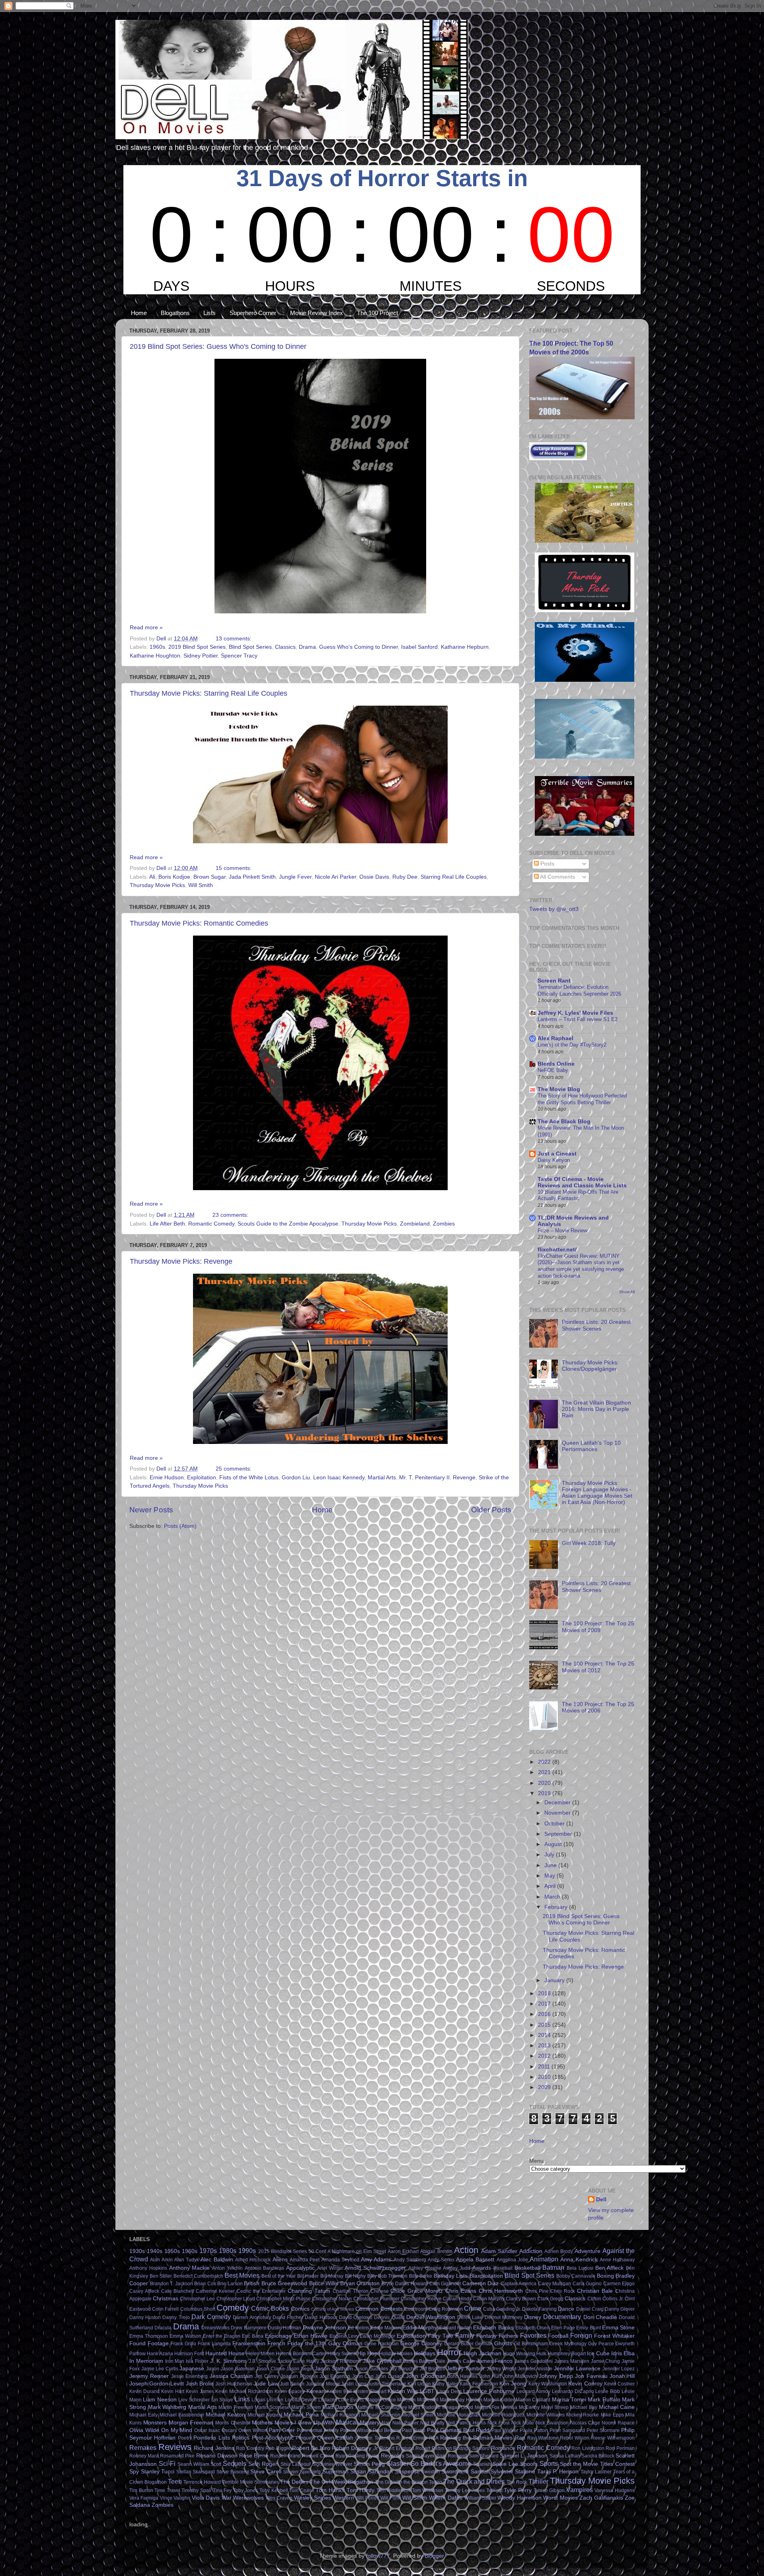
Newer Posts (151, 1510)
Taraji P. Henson (558, 2472)
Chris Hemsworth (501, 2291)
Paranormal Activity (318, 2430)
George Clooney (421, 2343)
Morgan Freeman (191, 2423)
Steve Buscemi (233, 2472)
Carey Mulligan (555, 2284)
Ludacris (328, 2400)
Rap (520, 2438)
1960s (157, 647)
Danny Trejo (176, 2317)
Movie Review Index (317, 313)
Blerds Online (556, 1064)
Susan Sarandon (371, 2472)
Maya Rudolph (424, 2407)
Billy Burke (421, 2276)
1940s (155, 2251)
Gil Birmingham (531, 2344)
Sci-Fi (167, 2463)
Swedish (431, 2472)
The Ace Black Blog (564, 1122)
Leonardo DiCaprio (573, 2391)
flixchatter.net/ (557, 1250)
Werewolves (248, 2498)
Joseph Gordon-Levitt (157, 2384)
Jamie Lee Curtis (160, 2369)
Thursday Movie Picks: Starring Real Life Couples (209, 693)
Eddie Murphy (420, 2328)
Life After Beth (167, 1224)
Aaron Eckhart (403, 2251)
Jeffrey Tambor (466, 2369)
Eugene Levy (344, 2336)
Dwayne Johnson (325, 2328)
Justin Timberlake (387, 2384)
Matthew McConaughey (381, 2407)
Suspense (407, 2472)
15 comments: (234, 868)
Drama (307, 647)
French (276, 2343)
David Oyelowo (356, 2317)
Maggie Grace (381, 2400)
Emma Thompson (149, 2336)
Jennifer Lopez (619, 2369)
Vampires (580, 2490)
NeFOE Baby (553, 1070)
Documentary (562, 2317)
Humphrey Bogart (567, 2354)
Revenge (464, 1478)
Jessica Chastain (231, 2376)
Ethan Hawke (311, 2336)
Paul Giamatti (444, 2430)
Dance (566, 2309)
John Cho (363, 2376)
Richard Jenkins (214, 2448)
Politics (241, 2438)
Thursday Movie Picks (157, 885)
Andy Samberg (410, 2260)
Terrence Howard (202, 2482)
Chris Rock (563, 2291)
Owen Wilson (253, 2430)
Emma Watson (185, 2336)
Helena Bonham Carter (301, 2354)
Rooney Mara (144, 2456)
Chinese (380, 2291)
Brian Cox (205, 2284)
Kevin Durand (144, 2391)
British (252, 2283)
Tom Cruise (302, 2490)
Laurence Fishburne (489, 2391)
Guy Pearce (601, 2344)
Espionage (278, 2336)
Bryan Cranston (360, 2283)
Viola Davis (206, 2498)
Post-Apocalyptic (273, 2438)
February (557, 1907)
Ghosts (503, 2343)
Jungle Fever (295, 877)
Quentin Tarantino (375, 2438)
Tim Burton (141, 2490)
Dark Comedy (211, 2317)
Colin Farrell (165, 2309)
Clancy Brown (521, 2299)
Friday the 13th (307, 2343)
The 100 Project (377, 313)
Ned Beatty (432, 2423)
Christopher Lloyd (236, 2299)
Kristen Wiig (403, 2391)
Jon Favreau (591, 2376)
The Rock (517, 2482)
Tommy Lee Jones (465, 2490)
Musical (347, 2422)
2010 (545, 2077)
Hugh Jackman (482, 2353)
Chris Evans (461, 2291)
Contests (392, 2309)
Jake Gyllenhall (382, 2361)
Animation (544, 2259)
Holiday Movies (396, 2354)
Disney (533, 2317)
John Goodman (426, 2376)
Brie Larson (230, 2284)
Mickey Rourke (583, 2415)
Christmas (166, 2299)
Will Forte (391, 2498)
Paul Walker (505, 2430)
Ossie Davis (374, 877)
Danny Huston (145, 2317)
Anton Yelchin (227, 2268)
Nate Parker (405, 2423)
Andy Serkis (441, 2260)
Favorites (533, 2335)
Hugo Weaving (519, 2354)
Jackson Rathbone (341, 2361)
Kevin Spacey (290, 2391)
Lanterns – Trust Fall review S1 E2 (578, 1019)
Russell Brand (286, 2456)
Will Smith (201, 885)
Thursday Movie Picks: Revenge (181, 1261)
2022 (545, 1762)
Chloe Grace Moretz (417, 2291)
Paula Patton (534, 2430)
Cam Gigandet (445, 2284)
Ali (152, 877)
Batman (553, 2267)
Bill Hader (308, 2276)
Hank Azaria (160, 2354)
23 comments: (231, 1215)
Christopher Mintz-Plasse (284, 2299)
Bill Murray (332, 2276)
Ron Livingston (588, 2448)
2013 (545, 2046)
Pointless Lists (211, 2438)
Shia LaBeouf (295, 2464)
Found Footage (149, 2343)
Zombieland (415, 1224)
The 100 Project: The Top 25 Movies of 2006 (598, 1707)
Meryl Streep (555, 2407)
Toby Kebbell (274, 2490)
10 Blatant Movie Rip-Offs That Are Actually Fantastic (578, 1195)
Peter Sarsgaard (567, 2430)
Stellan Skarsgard (196, 2472)
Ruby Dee (405, 877)
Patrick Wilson (356, 2430)
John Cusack (390, 2376)
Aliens (280, 2260)
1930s (137, 2251)
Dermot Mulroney (504, 2317)
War (227, 2498)
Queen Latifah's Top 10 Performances (591, 1446)
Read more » (146, 627)
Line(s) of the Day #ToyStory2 (572, 1045)
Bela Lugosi (580, 2268)
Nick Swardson (552, 2423)
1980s (228, 2251)
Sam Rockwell (452, 2456)
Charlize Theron (351, 2291)
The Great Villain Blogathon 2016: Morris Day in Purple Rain (596, 1409)
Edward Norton (456, 2328)
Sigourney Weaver (332, 2464)
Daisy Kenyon (554, 1160)
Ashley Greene (425, 2268)
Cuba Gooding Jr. (502, 2309)
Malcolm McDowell (418, 2400)
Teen (175, 2481)
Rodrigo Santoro (471, 2448)
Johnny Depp (556, 2376)
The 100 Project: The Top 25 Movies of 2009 (598, 1627)
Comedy (233, 2308)
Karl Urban (419, 2384)
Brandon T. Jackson (172, 2284)
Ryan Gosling (350, 2456)
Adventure (588, 2251)
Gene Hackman (382, 2344)
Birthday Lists (451, 2276)
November (558, 1813)
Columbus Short (198, 2309)
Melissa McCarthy (520, 2407)
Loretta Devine (301, 2400)
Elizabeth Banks (493, 2328)
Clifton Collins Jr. (605, 2299)
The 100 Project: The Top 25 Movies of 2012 (598, 1667)
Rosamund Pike (177, 2456)
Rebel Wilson (575, 2438)
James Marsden (572, 2361)
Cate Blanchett (177, 2291)
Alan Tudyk (187, 2260)
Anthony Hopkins (148, 2268)
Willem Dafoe (446, 2498)
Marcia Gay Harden (461, 2400)
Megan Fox (487, 2407)
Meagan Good (458, 2407)
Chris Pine (537, 2291)
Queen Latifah (335, 2438)
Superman (335, 2472)
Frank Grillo (183, 2344)
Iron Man (175, 2361)
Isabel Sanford (419, 647)
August (554, 1844)
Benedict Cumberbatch (199, 2276)
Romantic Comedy (211, 1224)
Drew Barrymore (248, 2328)
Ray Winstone (543, 2438)
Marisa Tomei (569, 2400)
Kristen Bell (339, 2391)
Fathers (508, 2336)
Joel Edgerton (335, 2376)
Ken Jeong (513, 2384)
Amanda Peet (305, 2260)
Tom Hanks (330, 2490)
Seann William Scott (200, 2464)
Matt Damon (338, 2407)
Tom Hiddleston (394, 2490)
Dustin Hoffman (285, 2328)
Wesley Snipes (313, 2498)
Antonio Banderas (265, 2268)
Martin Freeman (236, 2407)
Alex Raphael (555, 1038)
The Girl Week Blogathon (342, 2482)
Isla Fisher (197, 2361)
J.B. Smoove (262, 2361)
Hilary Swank (342, 2354)
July (550, 1855)
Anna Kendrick (579, 2260)
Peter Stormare (603, 2430)
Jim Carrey (267, 2376)
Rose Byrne (254, 2456)
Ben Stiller (161, 2276)
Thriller (538, 2481)
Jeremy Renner (149, 2376)
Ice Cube (598, 2353)
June (551, 1865)
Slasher (398, 2463)
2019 (545, 1793)
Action (466, 2250)
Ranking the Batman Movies (476, 2438)
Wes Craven (279, 2498)
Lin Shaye (222, 2400)
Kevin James (200, 2391)
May (551, 1876)
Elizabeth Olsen (532, 2328)
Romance (503, 2448)
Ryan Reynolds (385, 2456)
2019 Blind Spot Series (197, 647)
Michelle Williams (546, 2415)
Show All (627, 1292)
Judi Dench (292, 2384)
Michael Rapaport (340, 2415)
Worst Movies (560, 2498)
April (551, 1886)
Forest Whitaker (614, 2336)
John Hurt (490, 2376)
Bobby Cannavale (576, 2276)
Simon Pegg (369, 2464)
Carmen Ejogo (619, 2284)
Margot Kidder (499, 2400)
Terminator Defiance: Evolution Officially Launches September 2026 (579, 990)
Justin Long (354, 2384)
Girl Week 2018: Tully (589, 1543)
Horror (449, 2352)
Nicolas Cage (585, 2423)
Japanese (192, 2369)
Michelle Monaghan (459, 2415)
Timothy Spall (196, 2490)
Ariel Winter (330, 2268)
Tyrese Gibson (549, 2490)
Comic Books (270, 2308)
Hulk (541, 2354)
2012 (545, 2056)
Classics (285, 647)
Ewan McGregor (377, 2336)
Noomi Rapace (618, 2423)
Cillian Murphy (489, 2299)
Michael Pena (301, 2415)
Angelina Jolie (512, 2260)
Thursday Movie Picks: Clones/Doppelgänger (590, 1366)
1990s (247, 2251)
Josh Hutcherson (234, 2384)
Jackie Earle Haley (298, 2361)
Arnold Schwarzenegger (375, 2268)
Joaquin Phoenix (299, 2376)
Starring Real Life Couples (454, 877)
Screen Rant (554, 981)
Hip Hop (367, 2353)
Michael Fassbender (182, 2415)
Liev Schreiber (194, 2400)
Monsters (155, 2423)
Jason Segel (300, 2369)
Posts (547, 864)
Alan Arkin (161, 2260)
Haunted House (225, 2353)
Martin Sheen (306, 2407)
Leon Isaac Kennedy (339, 1478)
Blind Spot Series (250, 647)
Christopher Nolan (332, 2299)
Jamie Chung (606, 2361)
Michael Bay (584, 2407)
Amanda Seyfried (340, 2260)
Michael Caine (617, 2407)
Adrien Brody (559, 2251)
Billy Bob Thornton (387, 2276)
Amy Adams (376, 2260)
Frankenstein (249, 2343)
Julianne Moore (323, 2384)
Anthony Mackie (190, 2268)
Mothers (262, 2423)
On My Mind (177, 2430)
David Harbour (321, 2317)
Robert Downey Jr (355, 2448)
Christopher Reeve (421, 2299)
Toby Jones (246, 2490)
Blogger (434, 2556)
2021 (545, 1772)
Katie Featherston (479, 2384)
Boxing (605, 2276)
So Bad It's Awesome (441, 2463)
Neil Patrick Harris (466, 2423)
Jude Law (266, 2384)
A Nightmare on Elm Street (357, 2251)
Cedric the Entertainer (261, 2291)
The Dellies (294, 2482)
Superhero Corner (253, 313)
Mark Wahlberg (167, 2407)
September (559, 1834)
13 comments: (234, 639)
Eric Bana (253, 2336)
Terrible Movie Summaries (251, 2482)
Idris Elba (623, 2353)
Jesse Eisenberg (189, 2376)
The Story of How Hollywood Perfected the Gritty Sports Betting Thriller (582, 1099)
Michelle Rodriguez (503, 2415)
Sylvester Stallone (513, 2472)
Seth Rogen (263, 2464)
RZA (434, 2438)
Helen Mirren (260, 2354)
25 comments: (234, 1469)
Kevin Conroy (585, 2384)
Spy (134, 2472)
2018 (545, 1993)
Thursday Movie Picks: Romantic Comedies (199, 923)
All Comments (557, 877)
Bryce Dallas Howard (405, 2284)
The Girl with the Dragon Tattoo (409, 2482)
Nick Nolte (523, 2423)
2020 (545, 1783)
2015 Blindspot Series (283, 2251)
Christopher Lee (197, 2299)
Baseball (503, 2268)
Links (242, 2399)
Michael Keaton (225, 2415)
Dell (601, 2200)
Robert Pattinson (434, 2448)
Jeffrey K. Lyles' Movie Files (575, 1013)
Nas (386, 2423)
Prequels (305, 2438)
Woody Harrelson (519, 2498)
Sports (549, 2463)
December (558, 1803)
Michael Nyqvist (265, 2415)
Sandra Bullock (598, 2456)
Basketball (527, 2268)
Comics (300, 2309)
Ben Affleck (610, 2268)
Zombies (444, 1224)
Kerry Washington (548, 2384)
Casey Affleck (144, 2291)
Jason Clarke (270, 2369)
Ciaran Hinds (457, 2299)
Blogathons (175, 313)
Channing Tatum (309, 2291)
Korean (316, 2391)
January (555, 1980)
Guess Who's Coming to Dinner (359, 647)
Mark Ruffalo (604, 2400)
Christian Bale (595, 2291)
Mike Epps (612, 2415)
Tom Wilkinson (428, 2490)
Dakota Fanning (539, 2309)
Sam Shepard (484, 2456)
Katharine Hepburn (465, 647)
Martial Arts (382, 1478)
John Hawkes (463, 2376)
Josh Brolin (200, 2384)
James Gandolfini (534, 2361)
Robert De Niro (311, 2448)
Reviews (175, 2447)
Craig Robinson (446, 2309)
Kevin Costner (619, 2384)
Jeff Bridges (432, 2369)
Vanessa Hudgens (615, 2490)
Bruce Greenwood (285, 2283)
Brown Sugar (210, 877)
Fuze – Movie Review (562, 1231)
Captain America (519, 2284)
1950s (172, 2251)
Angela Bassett (475, 2260)
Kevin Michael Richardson (244, 2391)
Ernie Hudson (167, 1478)
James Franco (495, 2361)
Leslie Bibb (608, 2391)
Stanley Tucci (158, 2472)
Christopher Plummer (376, 2299)
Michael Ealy (143, 2415)
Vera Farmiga (144, 2498)
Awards (482, 2268)
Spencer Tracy (239, 656)
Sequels (235, 2463)
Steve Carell (266, 2472)
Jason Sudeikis (371, 2369)
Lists (210, 313)
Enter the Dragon (222, 2336)
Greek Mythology (568, 2344)
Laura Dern (449, 2391)
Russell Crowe (318, 2456)
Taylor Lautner (596, 2472)
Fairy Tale (440, 2336)
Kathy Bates (445, 2384)
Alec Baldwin (217, 2260)
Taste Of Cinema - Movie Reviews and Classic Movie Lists (582, 1182)
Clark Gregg (550, 2299)
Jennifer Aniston (535, 2369)
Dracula (163, 2328)
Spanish (482, 2464)
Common (367, 2309)
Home (139, 313)
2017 (545, 2004)
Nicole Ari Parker (335, 877)
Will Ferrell (367, 2498)
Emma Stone (618, 2328)
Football (558, 2336)
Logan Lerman (267, 2400)
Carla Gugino (587, 2284)
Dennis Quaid (389, 2317)
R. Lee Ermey (412, 2438)
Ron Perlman (620, 2448)
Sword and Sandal (465, 2472)
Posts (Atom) (180, 1526)
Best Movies (242, 2275)
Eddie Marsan (386, 2328)
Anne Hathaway (617, 2260)
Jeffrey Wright (502, 2369)
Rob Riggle (278, 2448)
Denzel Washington (431, 2317)
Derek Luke (470, 2317)
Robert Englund (397, 2448)
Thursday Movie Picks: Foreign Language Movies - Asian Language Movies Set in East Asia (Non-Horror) (597, 1493)
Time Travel (167, 2490)
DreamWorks (215, 2328)
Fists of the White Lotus (249, 1478)
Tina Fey (222, 2490)
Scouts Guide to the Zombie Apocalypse (288, 1224)
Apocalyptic (300, 2268)
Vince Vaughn (175, 2498)
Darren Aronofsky (252, 2317)
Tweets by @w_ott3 (554, 909)
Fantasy (486, 2336)
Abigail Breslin (436, 2251)
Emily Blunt (588, 2328)
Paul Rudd (477, 2430)
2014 (545, 2035)
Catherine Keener (215, 2291)
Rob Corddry (250, 2448)
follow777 (378, 2556)
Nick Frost (498, 2423)
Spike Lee (505, 2464)
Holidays (425, 2353)
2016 (545, 2014)
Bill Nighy (356, 2276)
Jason (213, 2369)
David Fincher (288, 2317)
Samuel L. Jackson (524, 2456)
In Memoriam (146, 2361)
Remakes (143, 2448)
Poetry (185, 2438)
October (555, 1824)
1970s (208, 2251)
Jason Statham (334, 2369)
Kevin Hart (173, 2391)
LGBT (427, 2391)
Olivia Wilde (144, 2430)
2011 (545, 2067)
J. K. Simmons (229, 2361)
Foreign (581, 2335)
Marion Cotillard (533, 2400)
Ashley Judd (457, 2268)
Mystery (370, 2423)
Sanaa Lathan (565, 2456)
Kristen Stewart (370, 2391)
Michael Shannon (381, 2415)
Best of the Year (279, 2276)
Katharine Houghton (155, 656)
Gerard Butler (459, 2344)
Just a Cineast (557, 1154)
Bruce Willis (324, 2283)
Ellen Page (563, 2328)
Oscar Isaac (207, 2430)
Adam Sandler (499, 2251)
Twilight (494, 2490)
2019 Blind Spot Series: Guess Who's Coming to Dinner (218, 346)
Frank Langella (214, 2344)
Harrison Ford (189, 2354)
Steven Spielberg (302, 2472)
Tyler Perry (518, 2490)
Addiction (531, 2251)
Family (465, 2335)
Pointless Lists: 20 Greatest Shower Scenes (596, 1325)
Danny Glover (620, 2309)
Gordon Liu (296, 1478)
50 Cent (317, 2251)
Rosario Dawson (217, 2456)
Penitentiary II (432, 1478)
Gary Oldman (345, 2343)
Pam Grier (282, 2430)
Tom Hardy (361, 2490)
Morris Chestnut (233, 2423)
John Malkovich (520, 2376)
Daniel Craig (590, 2309)
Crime (473, 2308)
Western (344, 2498)
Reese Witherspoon (613, 2438)
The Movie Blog (559, 1089)
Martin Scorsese (272, 2407)
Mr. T (405, 1478)
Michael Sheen (418, 2415)
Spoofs (529, 2464)
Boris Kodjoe (174, 877)
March (553, 1897)
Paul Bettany (387, 2430)
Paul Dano (414, 2430)
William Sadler (480, 2498)
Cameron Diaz (481, 2283)
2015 (545, 2025)
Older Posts (491, 1510)
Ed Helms (358, 2328)
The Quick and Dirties (474, 2481)
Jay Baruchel (403, 2369)
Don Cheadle (600, 2317)
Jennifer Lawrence (577, 2369)
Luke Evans (351, 2400)
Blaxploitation (486, 2276)
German (484, 2344)
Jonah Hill (622, 2376)
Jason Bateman (238, 2369)
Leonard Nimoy (533, 2391)
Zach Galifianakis (601, 2498)
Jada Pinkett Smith (252, 877)
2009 (545, 2087)
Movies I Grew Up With (304, 2423)
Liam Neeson (160, 2400)
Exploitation (202, 1478)
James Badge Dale (425, 2361)
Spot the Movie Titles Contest (597, 2464)
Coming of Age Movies (333, 2309)
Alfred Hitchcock (253, 2260)
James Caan (461, 2361)
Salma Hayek (420, 2456)
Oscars (229, 2430)
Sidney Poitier (201, 656)
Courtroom (416, 2309)
